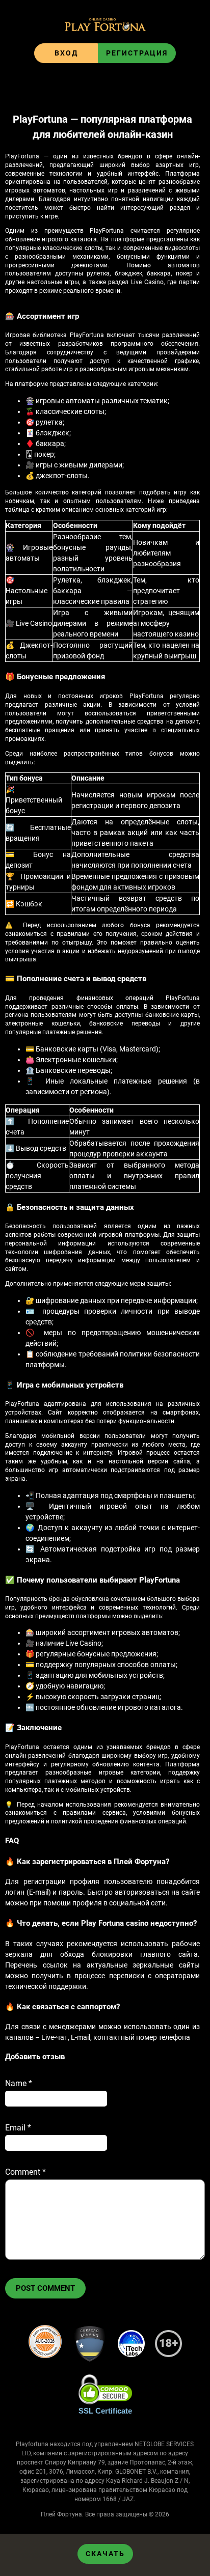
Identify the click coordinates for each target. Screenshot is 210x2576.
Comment (25, 2172)
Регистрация (137, 53)
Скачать (105, 2554)
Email (18, 2128)
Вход (66, 53)
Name (19, 2083)
